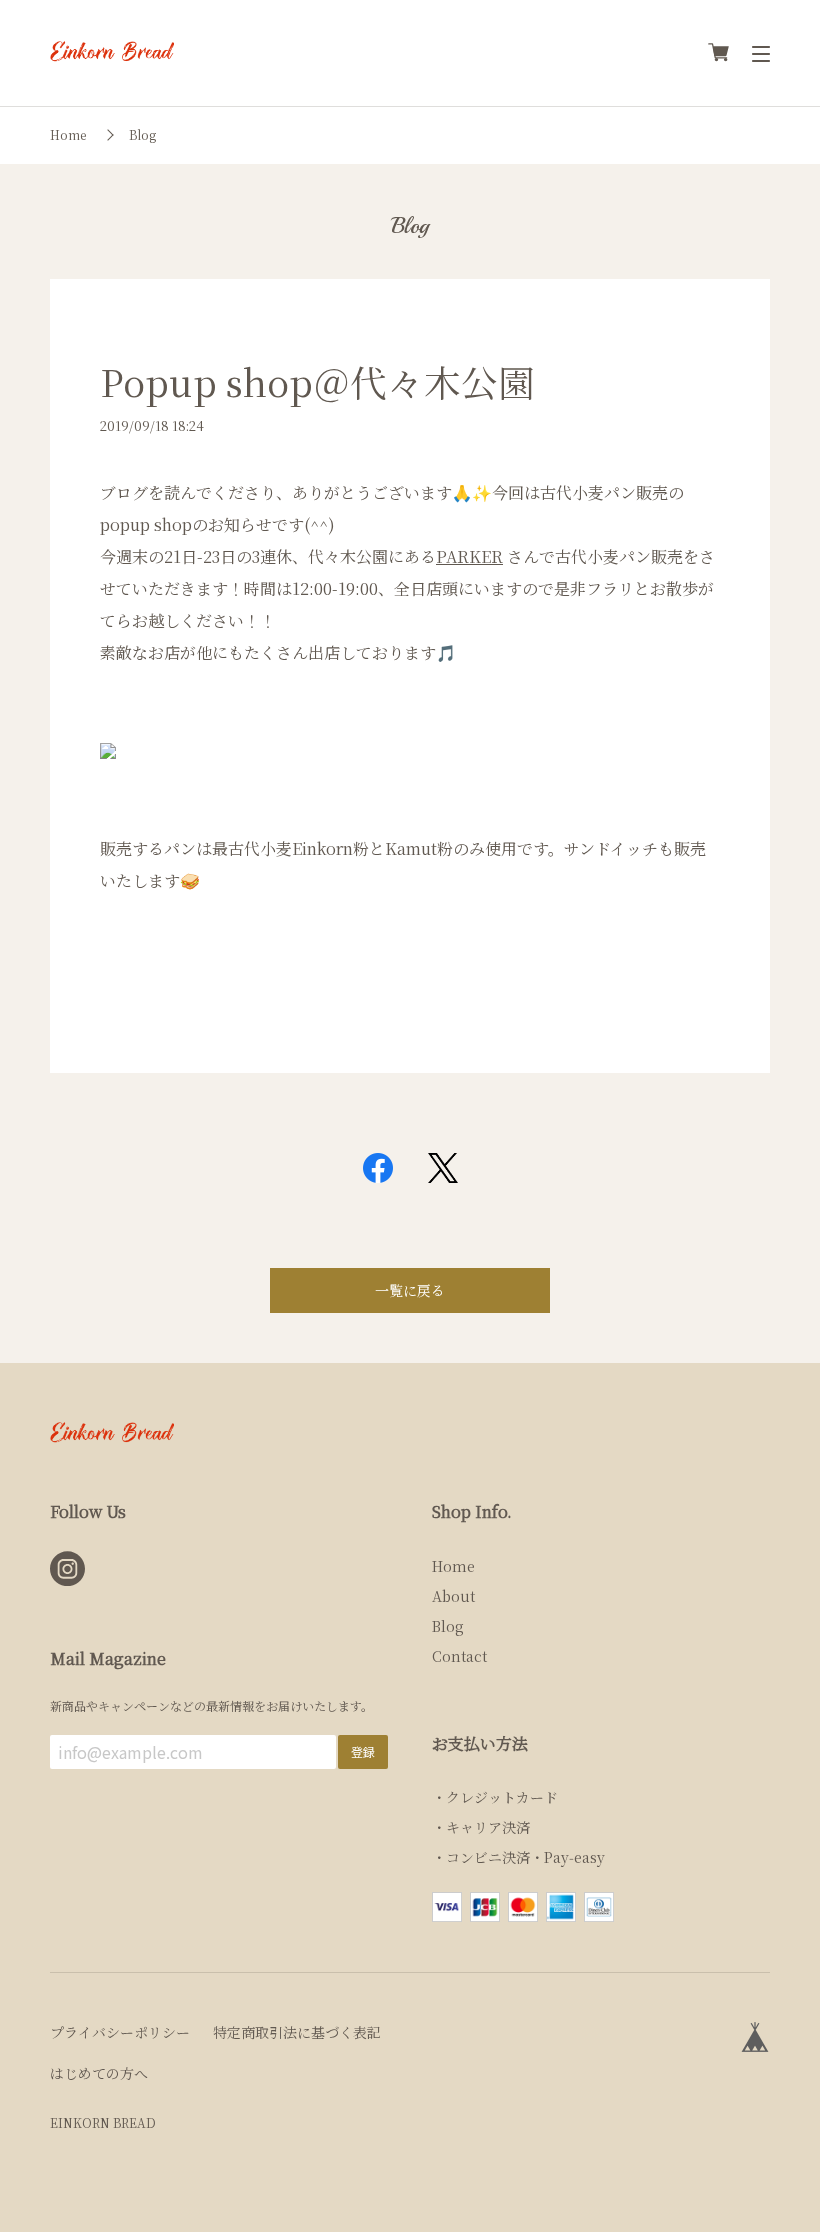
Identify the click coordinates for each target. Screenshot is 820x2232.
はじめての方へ (99, 2073)
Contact (459, 1656)
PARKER (469, 556)
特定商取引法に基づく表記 (297, 2032)
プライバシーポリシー (120, 2032)
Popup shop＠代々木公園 (317, 381)
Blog (142, 134)
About (453, 1596)
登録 (363, 1751)
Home (68, 134)
